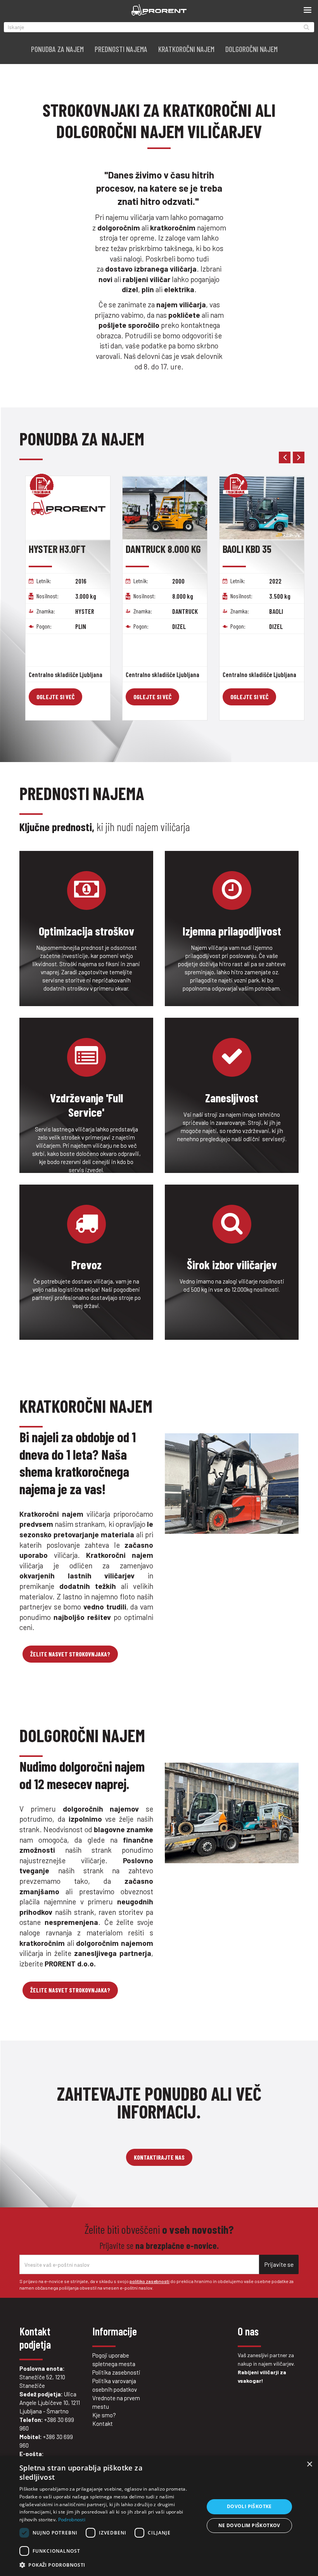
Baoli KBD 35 (247, 549)
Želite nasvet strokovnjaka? (70, 1654)
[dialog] (159, 2516)
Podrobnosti (72, 2520)
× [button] (309, 2464)
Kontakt (103, 2424)
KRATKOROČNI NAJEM (186, 49)
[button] (109, 2565)
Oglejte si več (55, 697)
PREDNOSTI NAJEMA (121, 49)
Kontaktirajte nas (159, 2157)
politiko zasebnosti (149, 2281)
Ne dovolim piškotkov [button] (249, 2525)
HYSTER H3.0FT (57, 549)
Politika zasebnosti (116, 2372)
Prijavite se (279, 2264)
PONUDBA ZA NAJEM (57, 49)
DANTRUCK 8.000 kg (163, 549)
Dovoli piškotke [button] (249, 2506)
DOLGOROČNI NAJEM (251, 49)
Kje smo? (104, 2415)
